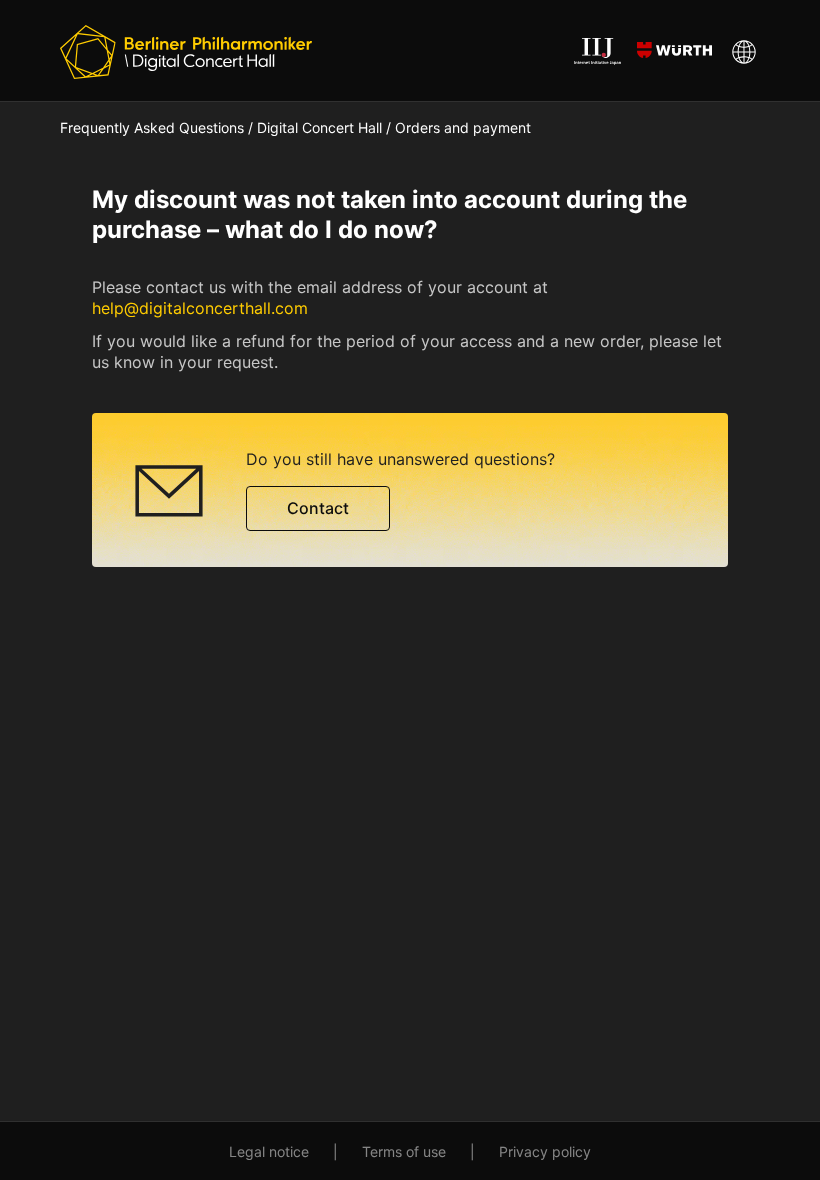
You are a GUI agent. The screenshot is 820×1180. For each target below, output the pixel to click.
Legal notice (269, 1151)
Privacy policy (545, 1151)
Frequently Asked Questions (152, 127)
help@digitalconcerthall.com (200, 308)
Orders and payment (463, 127)
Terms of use (404, 1151)
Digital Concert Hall (319, 127)
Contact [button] (318, 508)
